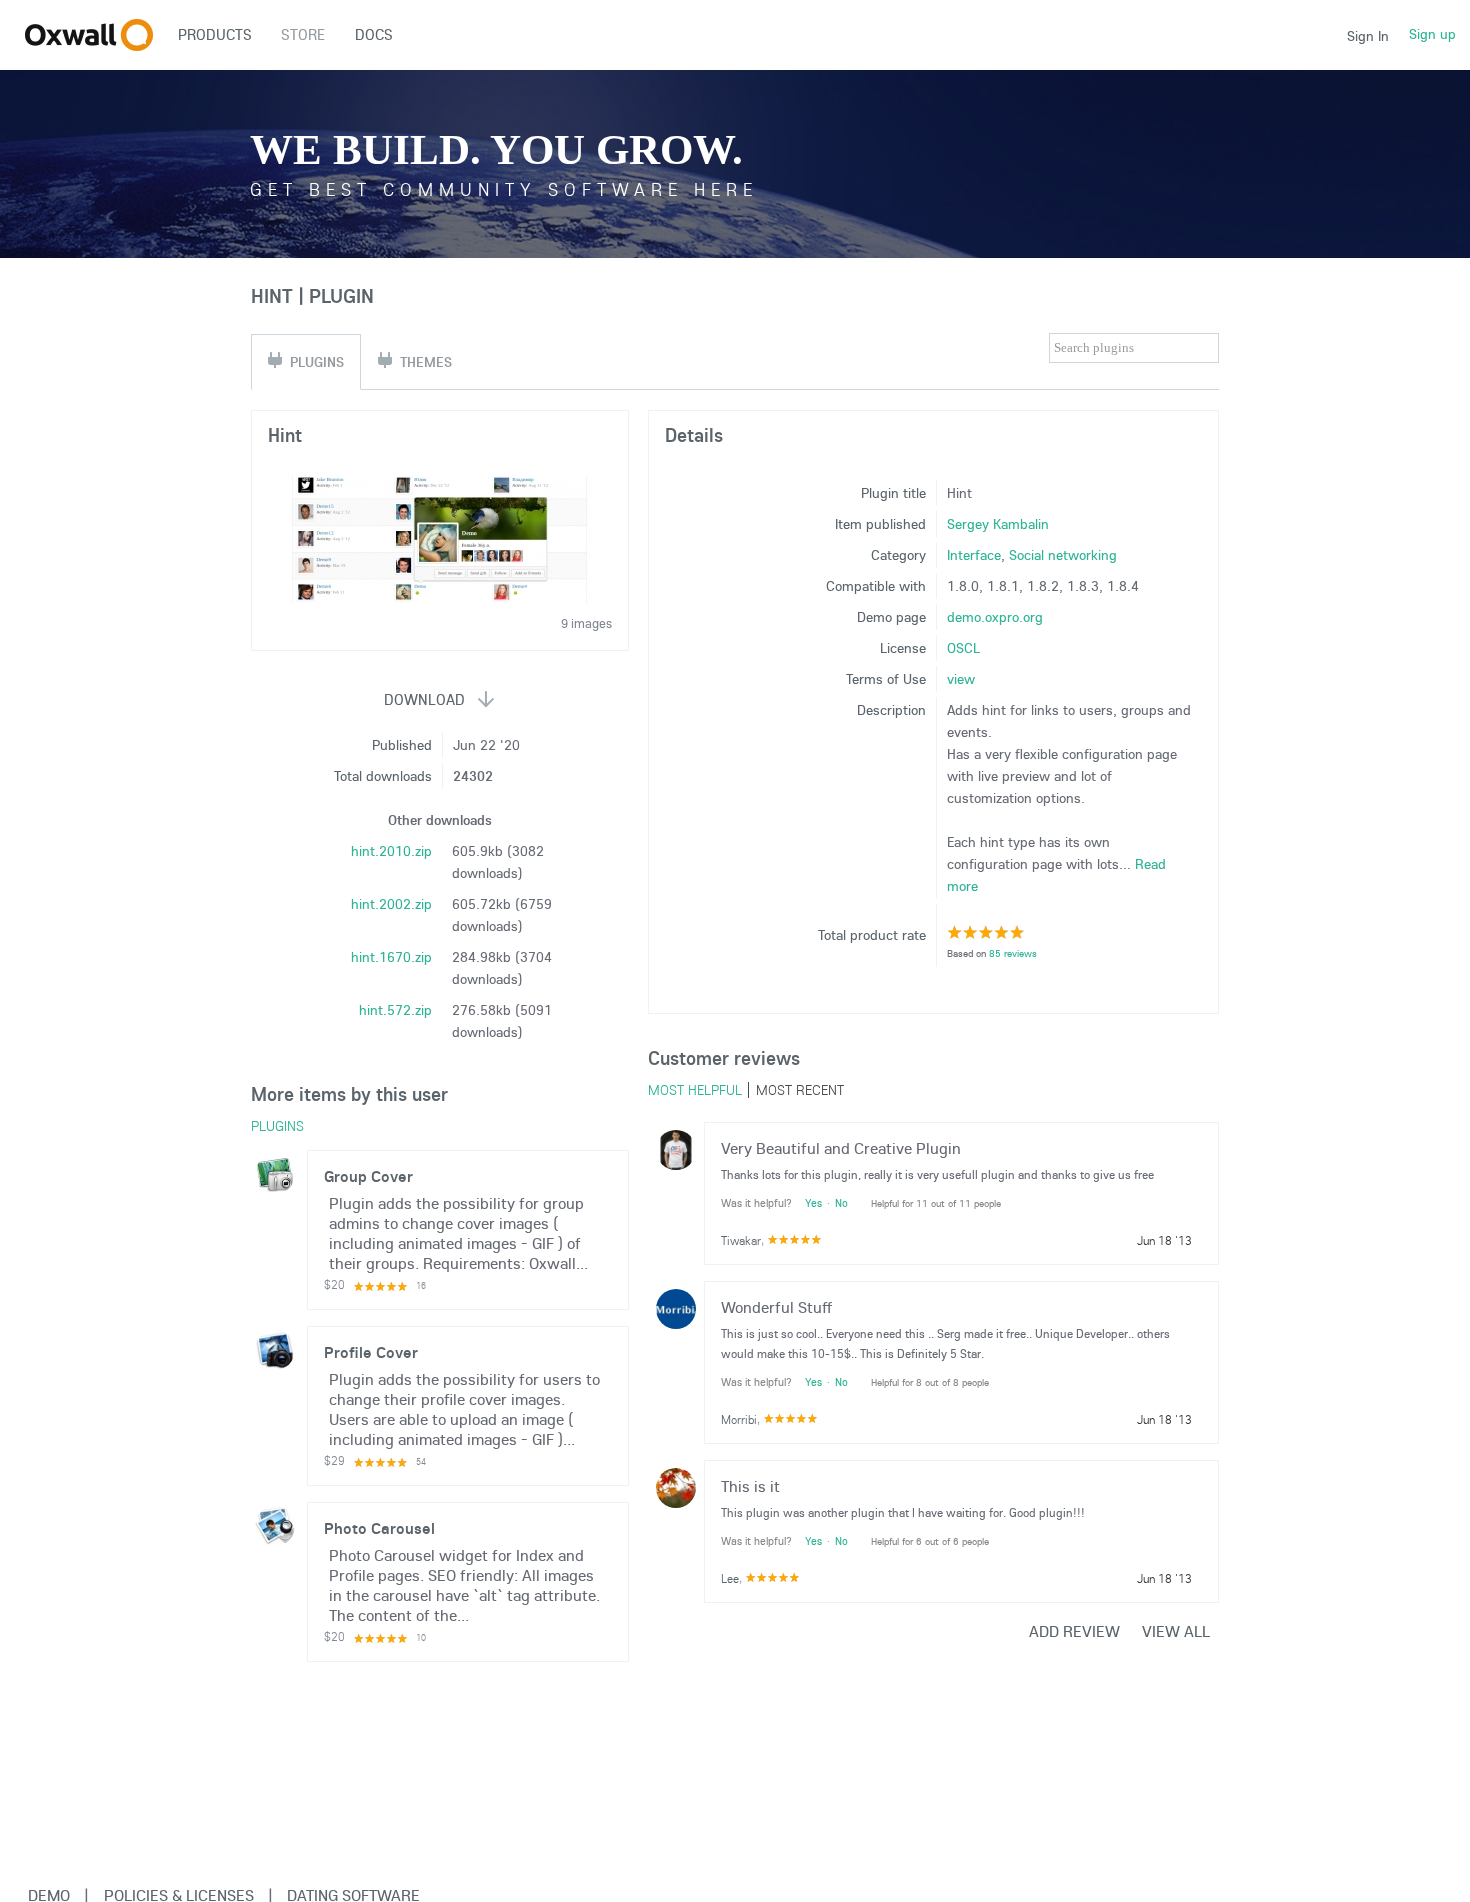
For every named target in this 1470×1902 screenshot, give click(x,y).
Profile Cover (371, 1352)
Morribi (739, 1419)
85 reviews (1013, 953)
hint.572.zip (395, 1010)
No (841, 1203)
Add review (1074, 1631)
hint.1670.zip (391, 957)
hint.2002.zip (391, 904)
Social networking (1063, 555)
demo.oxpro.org (995, 617)
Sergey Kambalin (998, 524)
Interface (974, 555)
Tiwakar (741, 1240)
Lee (730, 1578)
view (961, 679)
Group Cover (368, 1176)
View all (1176, 1631)
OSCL (963, 648)
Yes (813, 1203)
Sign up (1432, 34)
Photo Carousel (379, 1528)
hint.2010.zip (391, 851)
